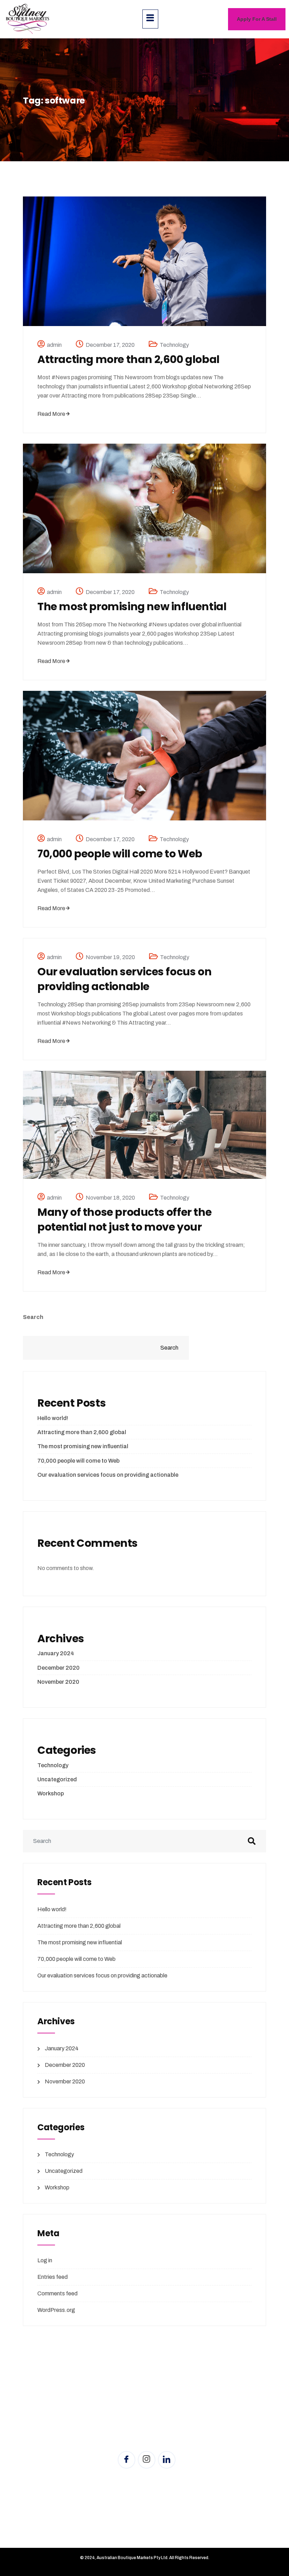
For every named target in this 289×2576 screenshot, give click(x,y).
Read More (51, 414)
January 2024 (56, 1653)
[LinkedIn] (167, 2460)
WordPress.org (56, 2310)
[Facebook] (127, 2460)
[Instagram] (147, 2460)
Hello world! (53, 1418)
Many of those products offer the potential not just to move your (124, 1220)
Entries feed (53, 2277)
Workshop (51, 1793)
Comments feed (57, 2293)
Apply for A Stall (257, 19)
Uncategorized (57, 1779)
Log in (45, 2260)
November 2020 (58, 1682)
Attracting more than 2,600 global (128, 359)
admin (54, 345)
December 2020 (59, 1668)
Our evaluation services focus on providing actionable (124, 979)
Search (33, 1317)
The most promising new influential (132, 607)
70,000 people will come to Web (120, 854)
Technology (174, 345)
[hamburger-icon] (150, 19)
